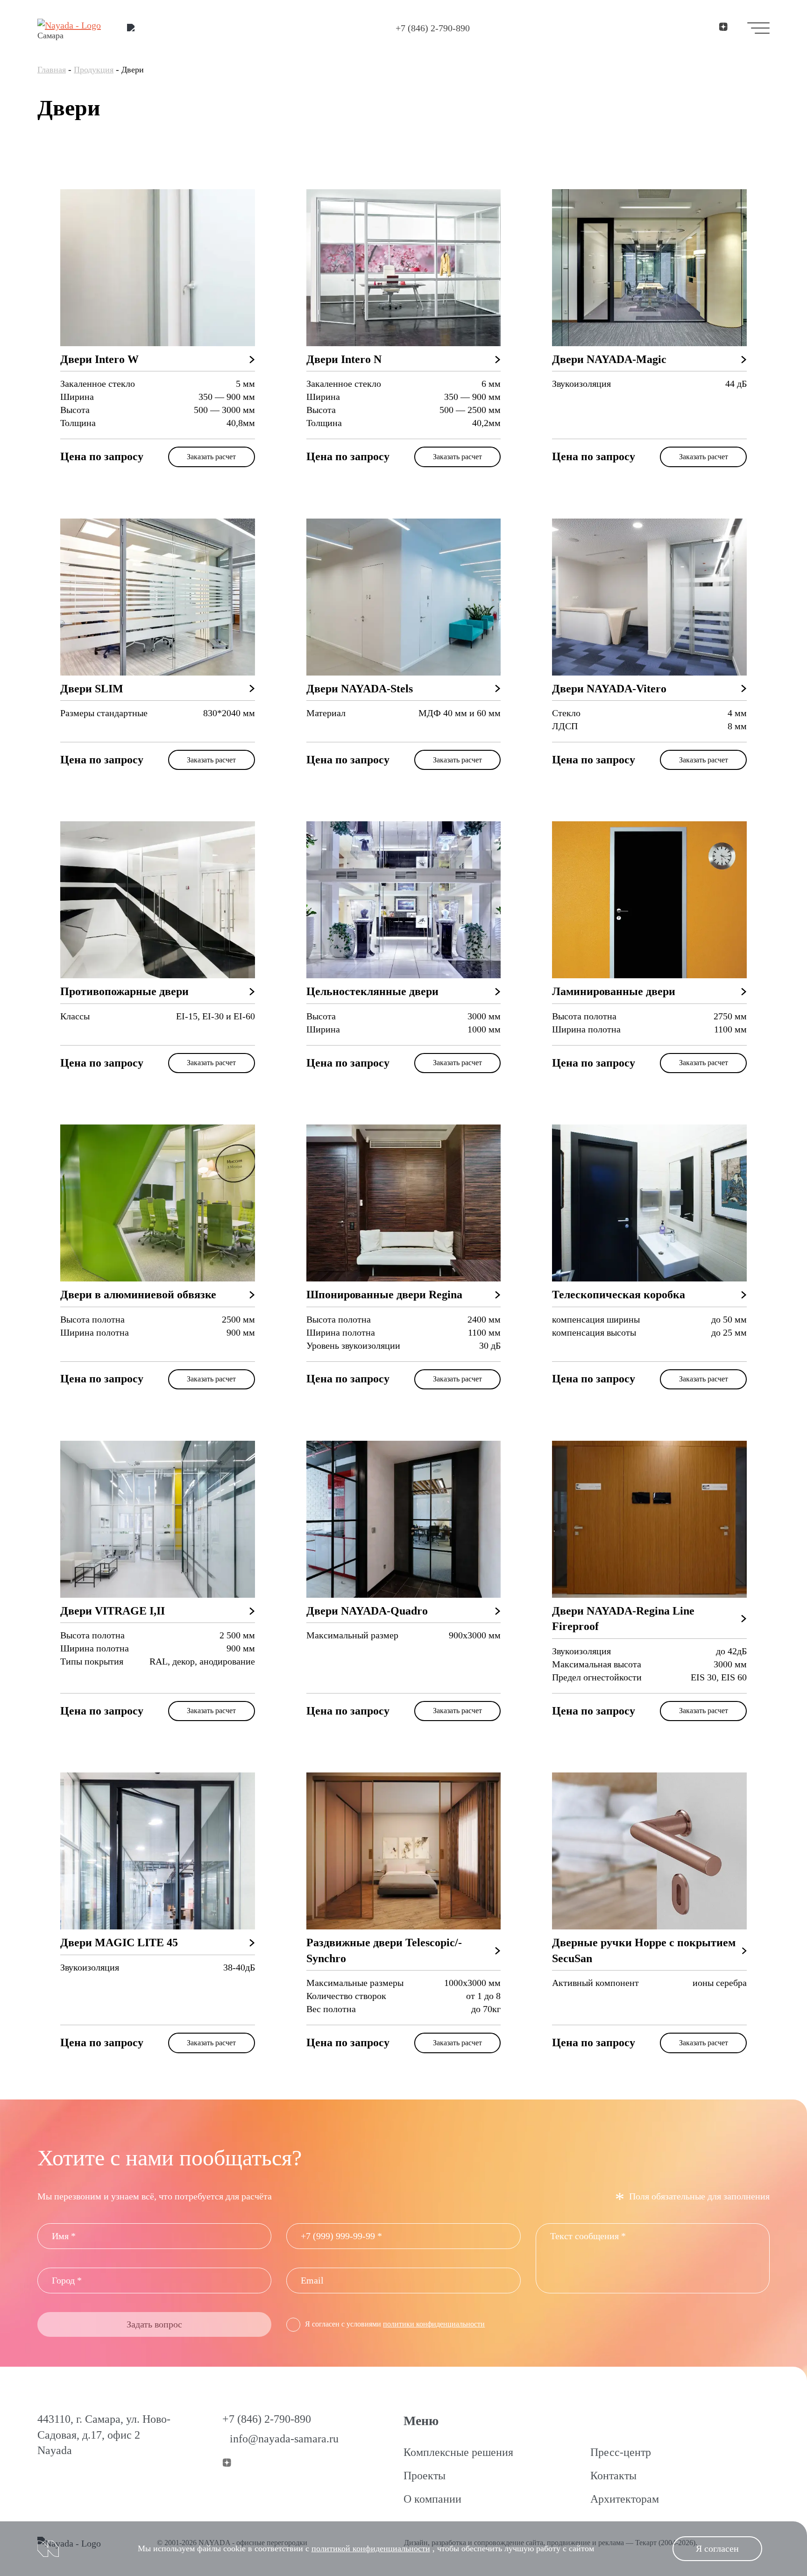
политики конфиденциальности (434, 2324)
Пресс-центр (621, 2452)
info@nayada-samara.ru (284, 2439)
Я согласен (717, 2548)
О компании (432, 2499)
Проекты (425, 2476)
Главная (52, 70)
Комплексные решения (458, 2452)
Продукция (94, 70)
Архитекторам (625, 2499)
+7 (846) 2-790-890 (433, 28)
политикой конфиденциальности (371, 2548)
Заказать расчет (211, 457)
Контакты (613, 2476)
